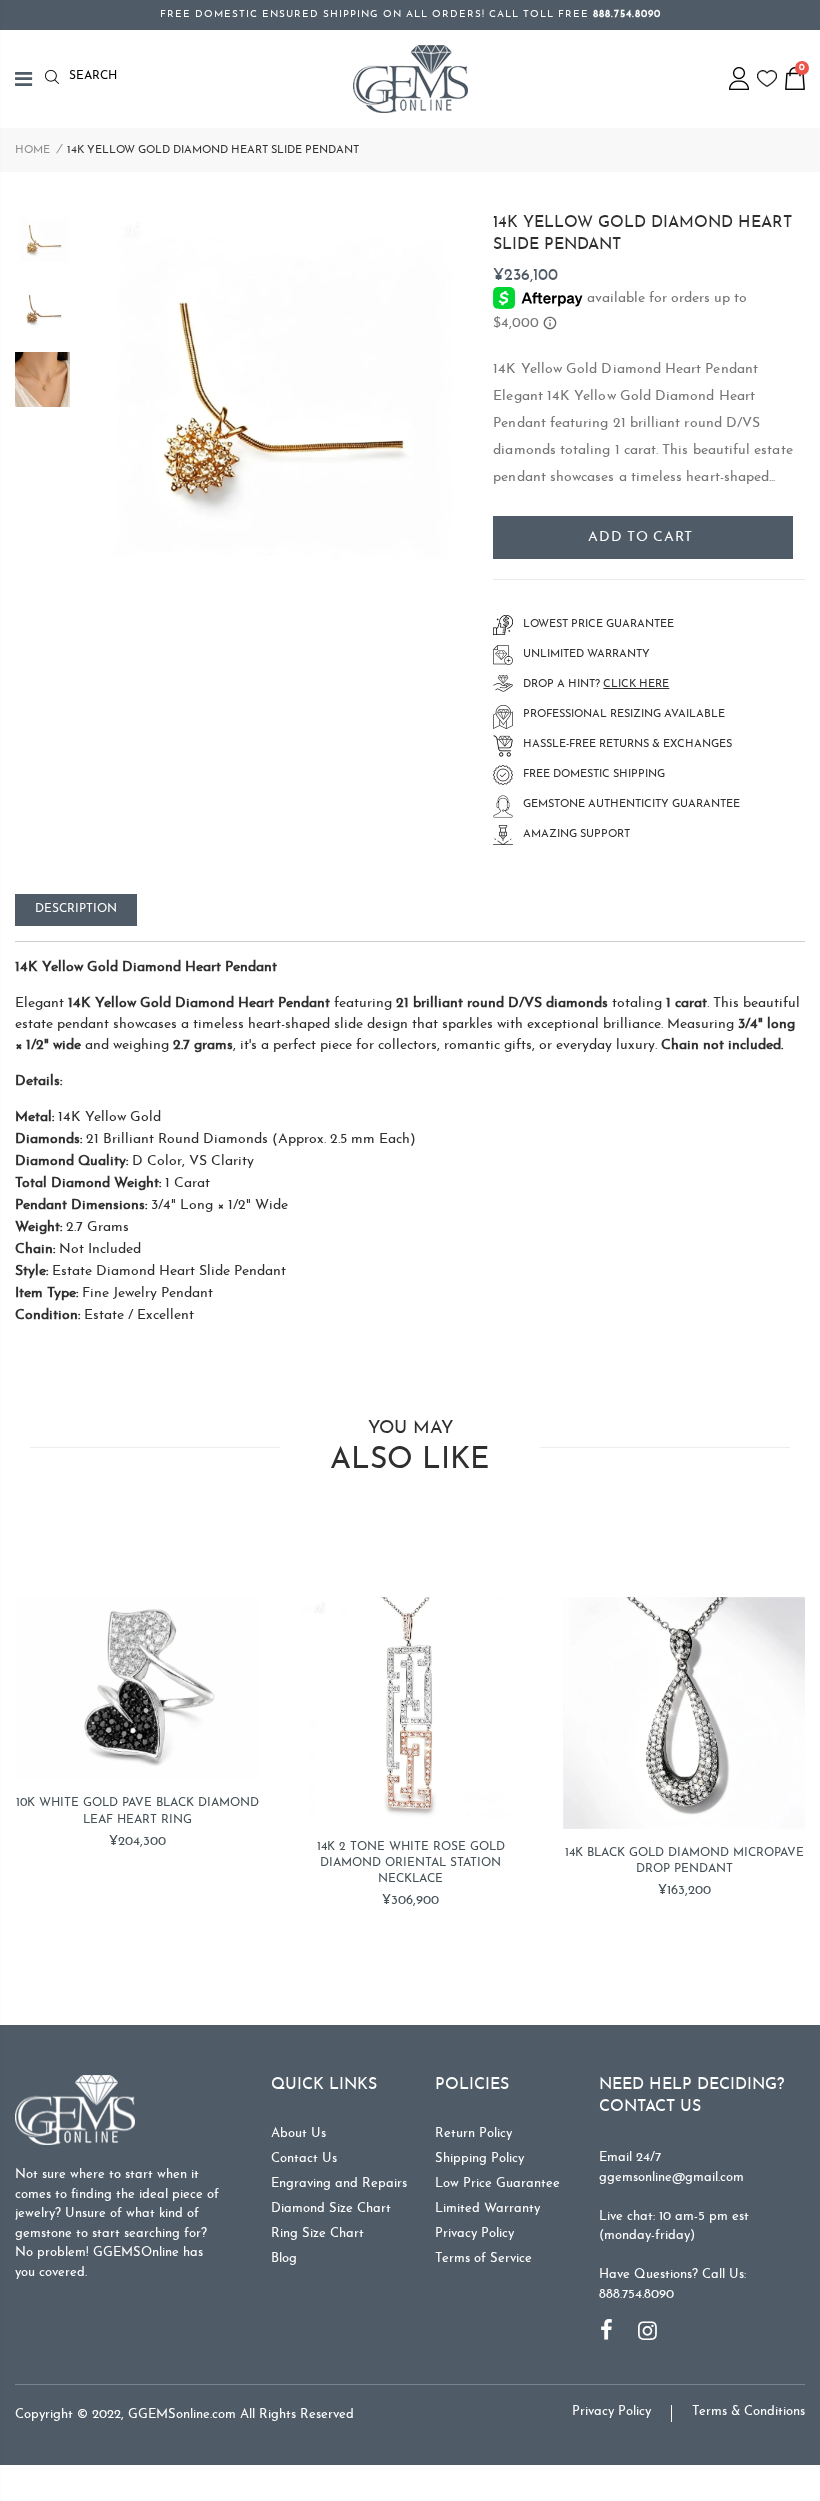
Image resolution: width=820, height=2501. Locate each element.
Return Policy (473, 2133)
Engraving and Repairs (339, 2183)
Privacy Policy (474, 2233)
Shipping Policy (479, 2158)
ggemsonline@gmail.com (671, 2177)
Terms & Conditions (748, 2411)
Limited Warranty (487, 2208)
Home (32, 150)
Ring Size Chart (317, 2233)
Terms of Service (483, 2258)
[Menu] (30, 79)
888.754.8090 (636, 2294)
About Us (298, 2133)
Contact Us (304, 2158)
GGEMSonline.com (182, 2414)
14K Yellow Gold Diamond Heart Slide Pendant (642, 234)
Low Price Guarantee (497, 2183)
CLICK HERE (636, 684)
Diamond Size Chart (331, 2208)
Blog (284, 2258)
